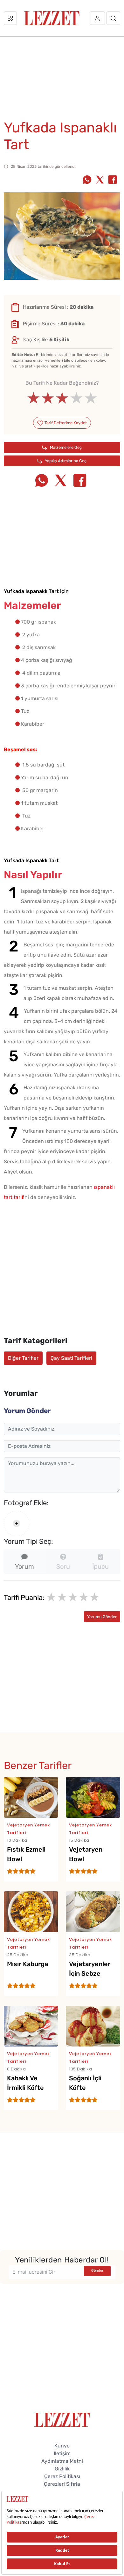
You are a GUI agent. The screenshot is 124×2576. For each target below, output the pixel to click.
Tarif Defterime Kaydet (65, 423)
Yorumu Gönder (102, 1617)
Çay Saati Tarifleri (71, 1358)
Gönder (97, 2271)
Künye (62, 2446)
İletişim (62, 2453)
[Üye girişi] (97, 18)
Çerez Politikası (62, 2476)
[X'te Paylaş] (100, 180)
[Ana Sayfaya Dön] (62, 2419)
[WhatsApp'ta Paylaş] (87, 180)
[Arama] (113, 18)
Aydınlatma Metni (62, 2461)
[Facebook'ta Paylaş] (113, 180)
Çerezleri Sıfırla (62, 2484)
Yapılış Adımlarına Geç (65, 461)
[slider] (62, 398)
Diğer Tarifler (23, 1358)
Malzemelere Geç (65, 447)
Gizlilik (62, 2469)
